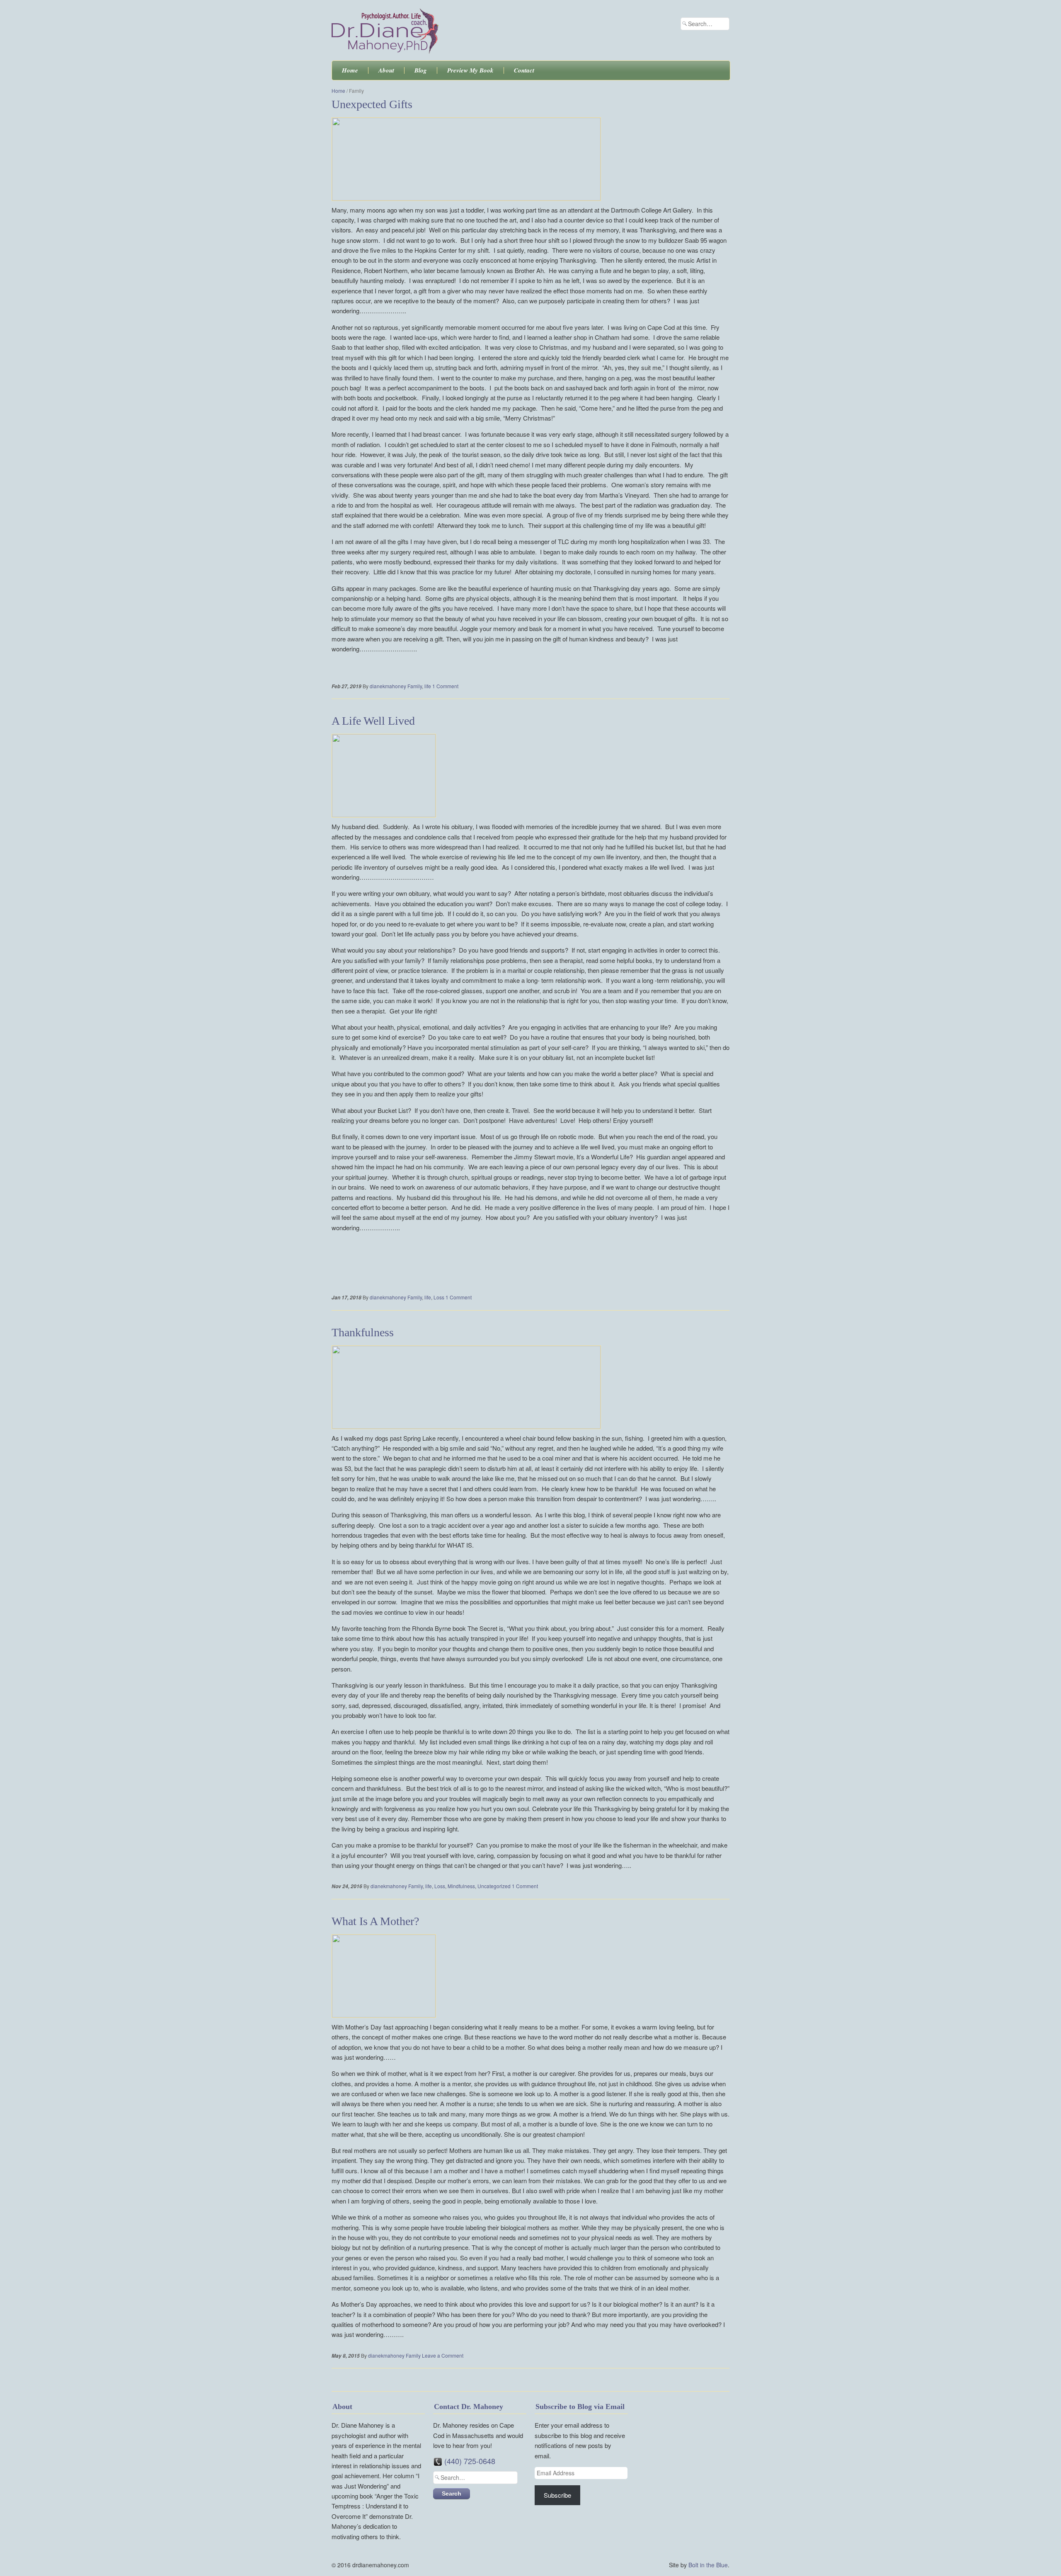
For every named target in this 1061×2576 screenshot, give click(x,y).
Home (350, 70)
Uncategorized (494, 1886)
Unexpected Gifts (372, 104)
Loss (439, 1297)
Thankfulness (363, 1332)
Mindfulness (461, 1886)
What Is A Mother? (375, 1921)
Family (415, 686)
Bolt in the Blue (708, 2565)
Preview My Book (470, 70)
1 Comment (445, 686)
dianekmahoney (388, 686)
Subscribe (557, 2495)
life (428, 686)
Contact (524, 70)
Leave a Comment (443, 2355)
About (386, 70)
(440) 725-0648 (470, 2461)
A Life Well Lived (373, 721)
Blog (421, 70)
